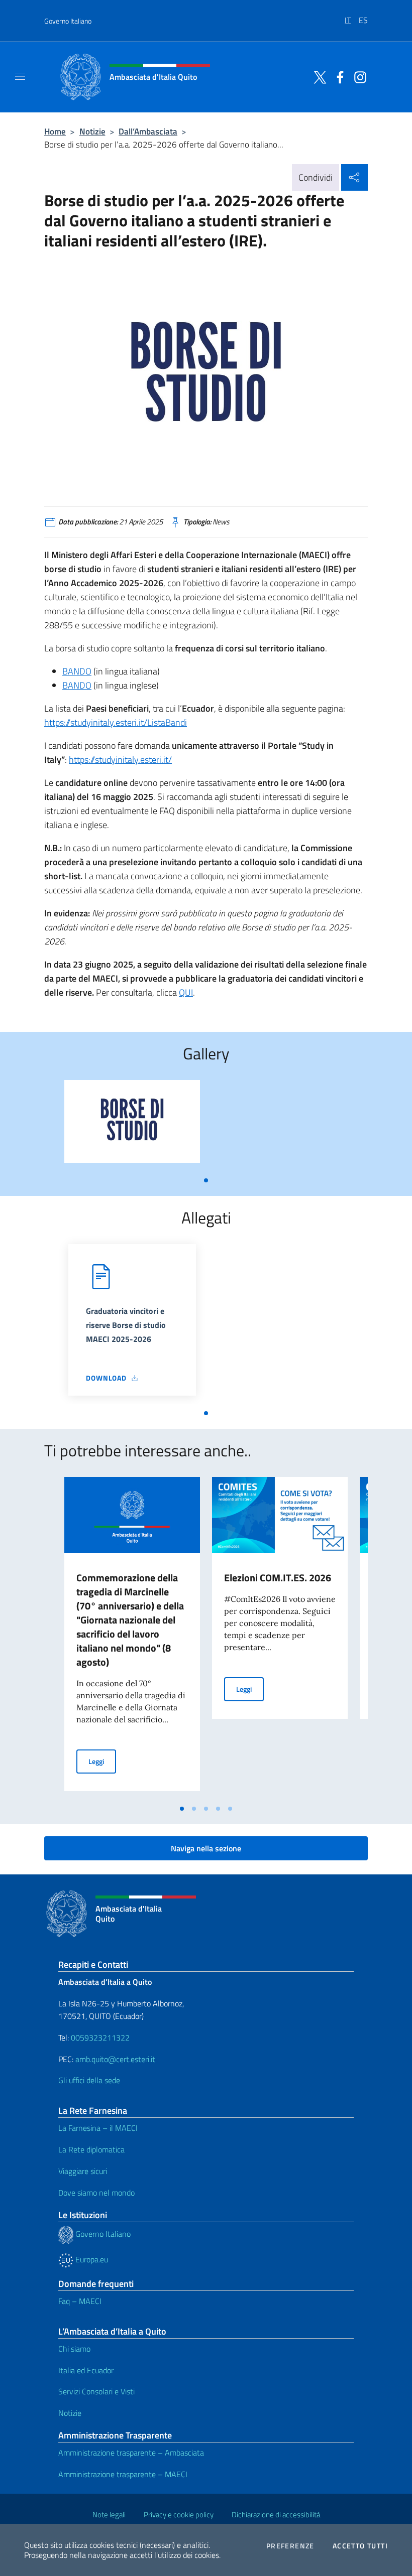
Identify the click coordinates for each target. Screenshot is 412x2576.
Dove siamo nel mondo (96, 2193)
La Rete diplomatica (91, 2149)
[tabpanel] (132, 1125)
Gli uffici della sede (89, 2080)
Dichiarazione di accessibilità (276, 2515)
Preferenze (290, 2546)
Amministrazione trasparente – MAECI (123, 2474)
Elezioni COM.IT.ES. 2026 (278, 1578)
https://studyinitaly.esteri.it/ (120, 760)
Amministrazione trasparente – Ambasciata (131, 2453)
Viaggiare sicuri (83, 2171)
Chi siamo (74, 2349)
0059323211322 (100, 2038)
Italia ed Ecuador (86, 2370)
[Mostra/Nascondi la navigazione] (20, 76)
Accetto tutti (360, 2546)
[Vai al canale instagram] (358, 76)
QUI (186, 992)
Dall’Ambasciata (148, 131)
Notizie (92, 131)
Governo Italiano (68, 21)
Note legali (109, 2515)
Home (55, 131)
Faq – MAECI (80, 2301)
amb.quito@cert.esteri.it (115, 2059)
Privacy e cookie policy (179, 2515)
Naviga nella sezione (206, 1848)
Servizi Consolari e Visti (96, 2391)
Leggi (102, 1761)
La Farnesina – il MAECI (98, 2128)
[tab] (206, 1180)
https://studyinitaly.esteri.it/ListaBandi (116, 722)
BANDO (77, 671)
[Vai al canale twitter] (318, 76)
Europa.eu (91, 2259)
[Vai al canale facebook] (338, 76)
